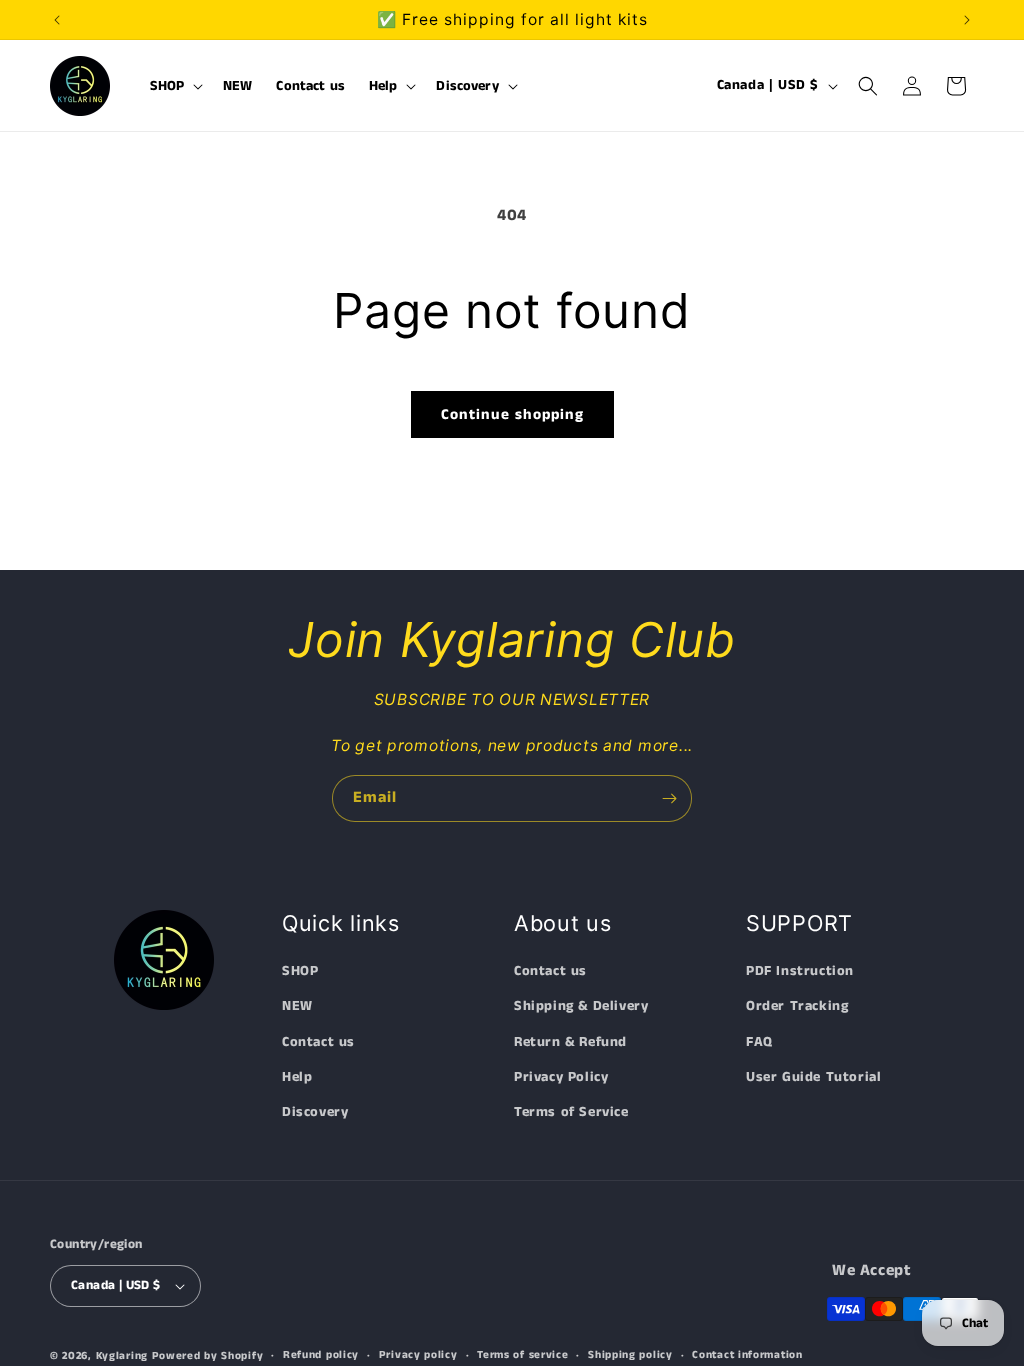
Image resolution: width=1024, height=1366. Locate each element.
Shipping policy (630, 1355)
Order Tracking (797, 1006)
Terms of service (522, 1355)
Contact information (747, 1355)
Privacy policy (418, 1355)
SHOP (300, 971)
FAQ (759, 1042)
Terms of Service (571, 1112)
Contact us (318, 1042)
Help (297, 1077)
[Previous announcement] (57, 20)
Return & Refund (570, 1042)
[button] (175, 86)
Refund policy (321, 1355)
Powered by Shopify (208, 1356)
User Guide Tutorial (813, 1077)
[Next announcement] (967, 20)
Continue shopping (512, 414)
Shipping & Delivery (581, 1006)
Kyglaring (122, 1356)
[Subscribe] (669, 798)
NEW (297, 1006)
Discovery (315, 1112)
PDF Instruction (800, 971)
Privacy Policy (561, 1077)
